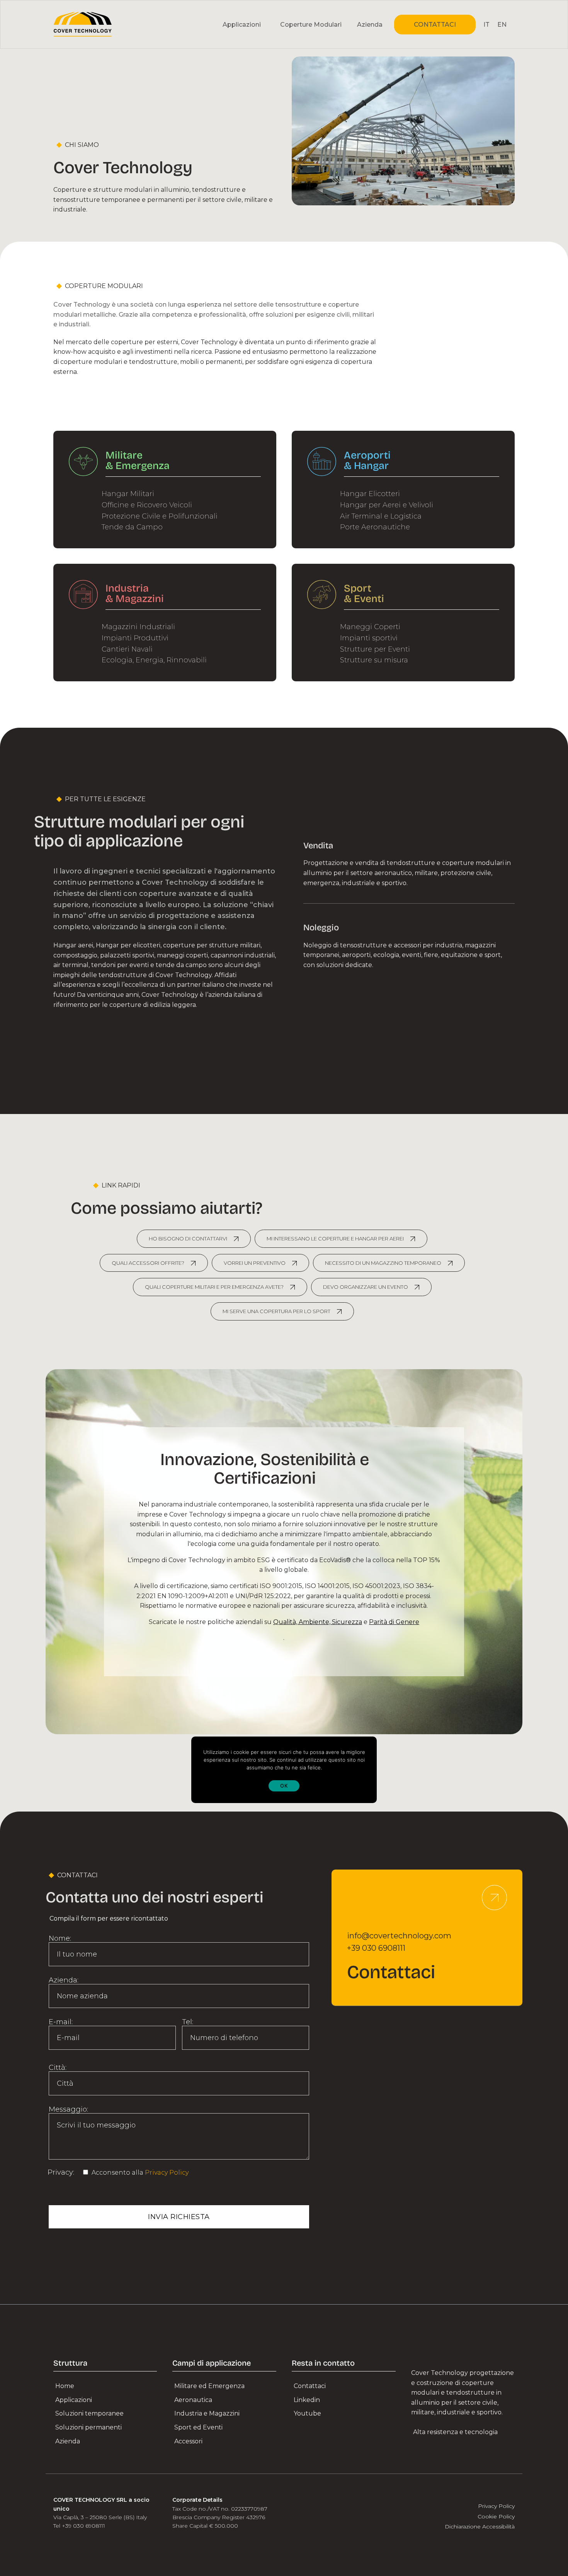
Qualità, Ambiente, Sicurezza (318, 1622)
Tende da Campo (132, 527)
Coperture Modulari (311, 25)
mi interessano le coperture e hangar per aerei (335, 1239)
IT (486, 25)
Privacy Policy (167, 2173)
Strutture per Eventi (375, 649)
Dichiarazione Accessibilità (480, 2527)
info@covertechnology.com (399, 1936)
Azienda (370, 25)
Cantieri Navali (127, 649)
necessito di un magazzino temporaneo (383, 1263)
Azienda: (64, 1980)
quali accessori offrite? (148, 1263)
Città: (58, 2068)
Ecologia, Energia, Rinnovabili (154, 660)
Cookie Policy (496, 2516)
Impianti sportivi (369, 638)
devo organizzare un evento (366, 1287)
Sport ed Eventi (198, 2427)
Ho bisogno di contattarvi (188, 1239)
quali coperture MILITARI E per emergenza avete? (214, 1287)
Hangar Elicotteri (370, 494)
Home (65, 2386)
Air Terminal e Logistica (381, 516)
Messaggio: (68, 2109)
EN (502, 25)
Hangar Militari (128, 494)
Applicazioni (74, 2400)
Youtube (307, 2413)
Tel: (188, 2022)
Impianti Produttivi (135, 638)
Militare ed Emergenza (209, 2386)
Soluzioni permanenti (88, 2427)
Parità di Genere (394, 1622)
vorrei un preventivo (255, 1263)
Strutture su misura (374, 660)
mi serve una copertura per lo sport (276, 1311)
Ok (284, 1786)
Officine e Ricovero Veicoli (147, 505)
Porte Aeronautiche (375, 527)
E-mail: (61, 2022)
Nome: (60, 1938)
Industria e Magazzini (207, 2413)
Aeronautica (193, 2400)
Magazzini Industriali (138, 627)
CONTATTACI (435, 25)
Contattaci (310, 2386)
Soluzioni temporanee (89, 2413)
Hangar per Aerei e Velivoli (387, 505)
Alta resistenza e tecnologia (455, 2432)
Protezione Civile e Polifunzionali (160, 516)
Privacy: (62, 2172)
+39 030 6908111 (376, 1948)
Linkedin (307, 2400)
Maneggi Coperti (370, 627)
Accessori (188, 2441)
